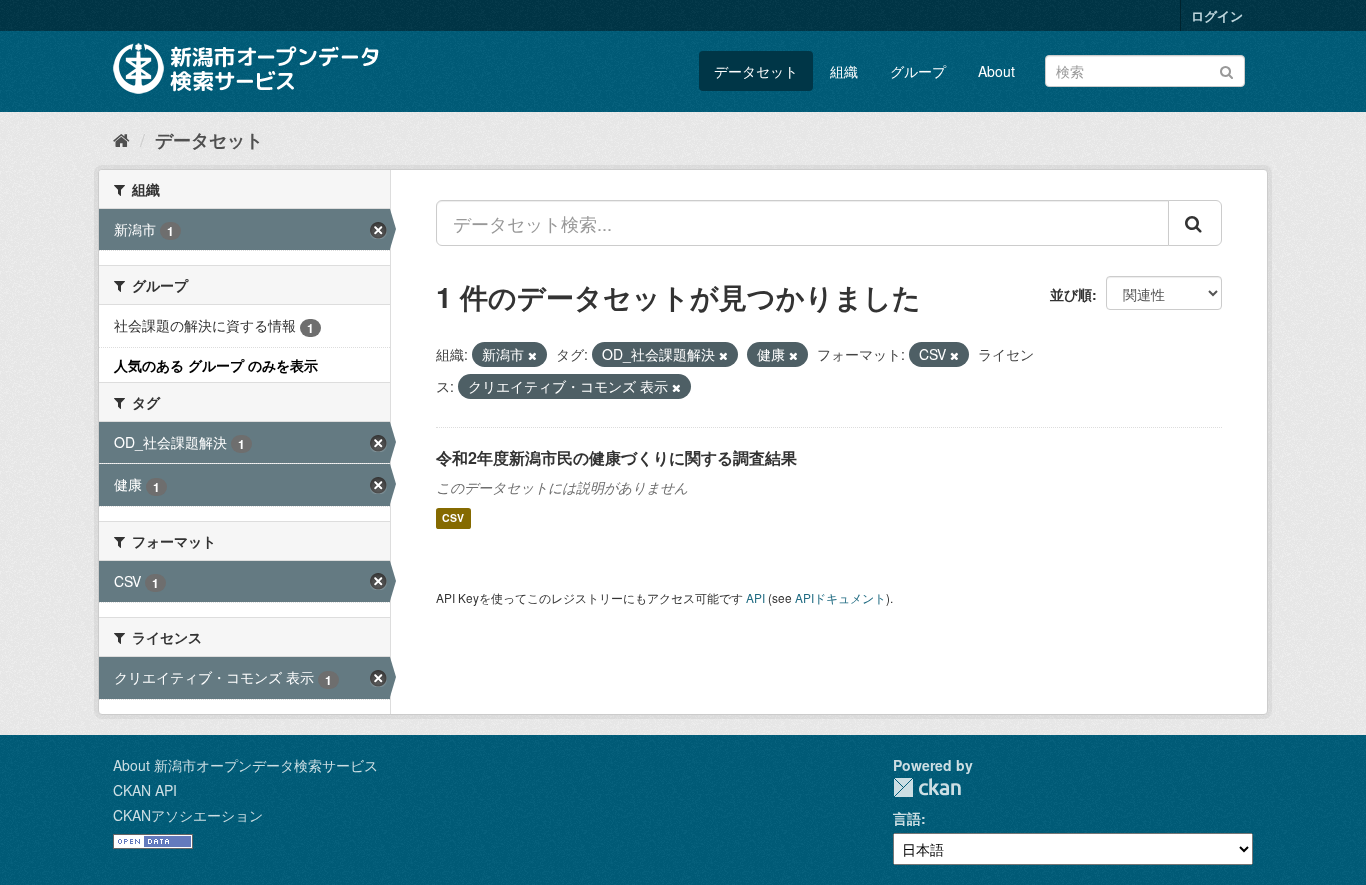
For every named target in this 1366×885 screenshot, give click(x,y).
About (996, 71)
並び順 (1071, 294)
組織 (844, 71)
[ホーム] (121, 139)
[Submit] (1226, 69)
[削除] (532, 355)
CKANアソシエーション (188, 815)
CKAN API (145, 790)
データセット (756, 71)
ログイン (1217, 15)
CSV (453, 518)
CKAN (927, 787)
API (755, 597)
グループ (918, 71)
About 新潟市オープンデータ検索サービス (245, 765)
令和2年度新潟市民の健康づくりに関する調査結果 (616, 457)
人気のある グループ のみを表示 (216, 365)
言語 (907, 818)
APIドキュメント (840, 597)
